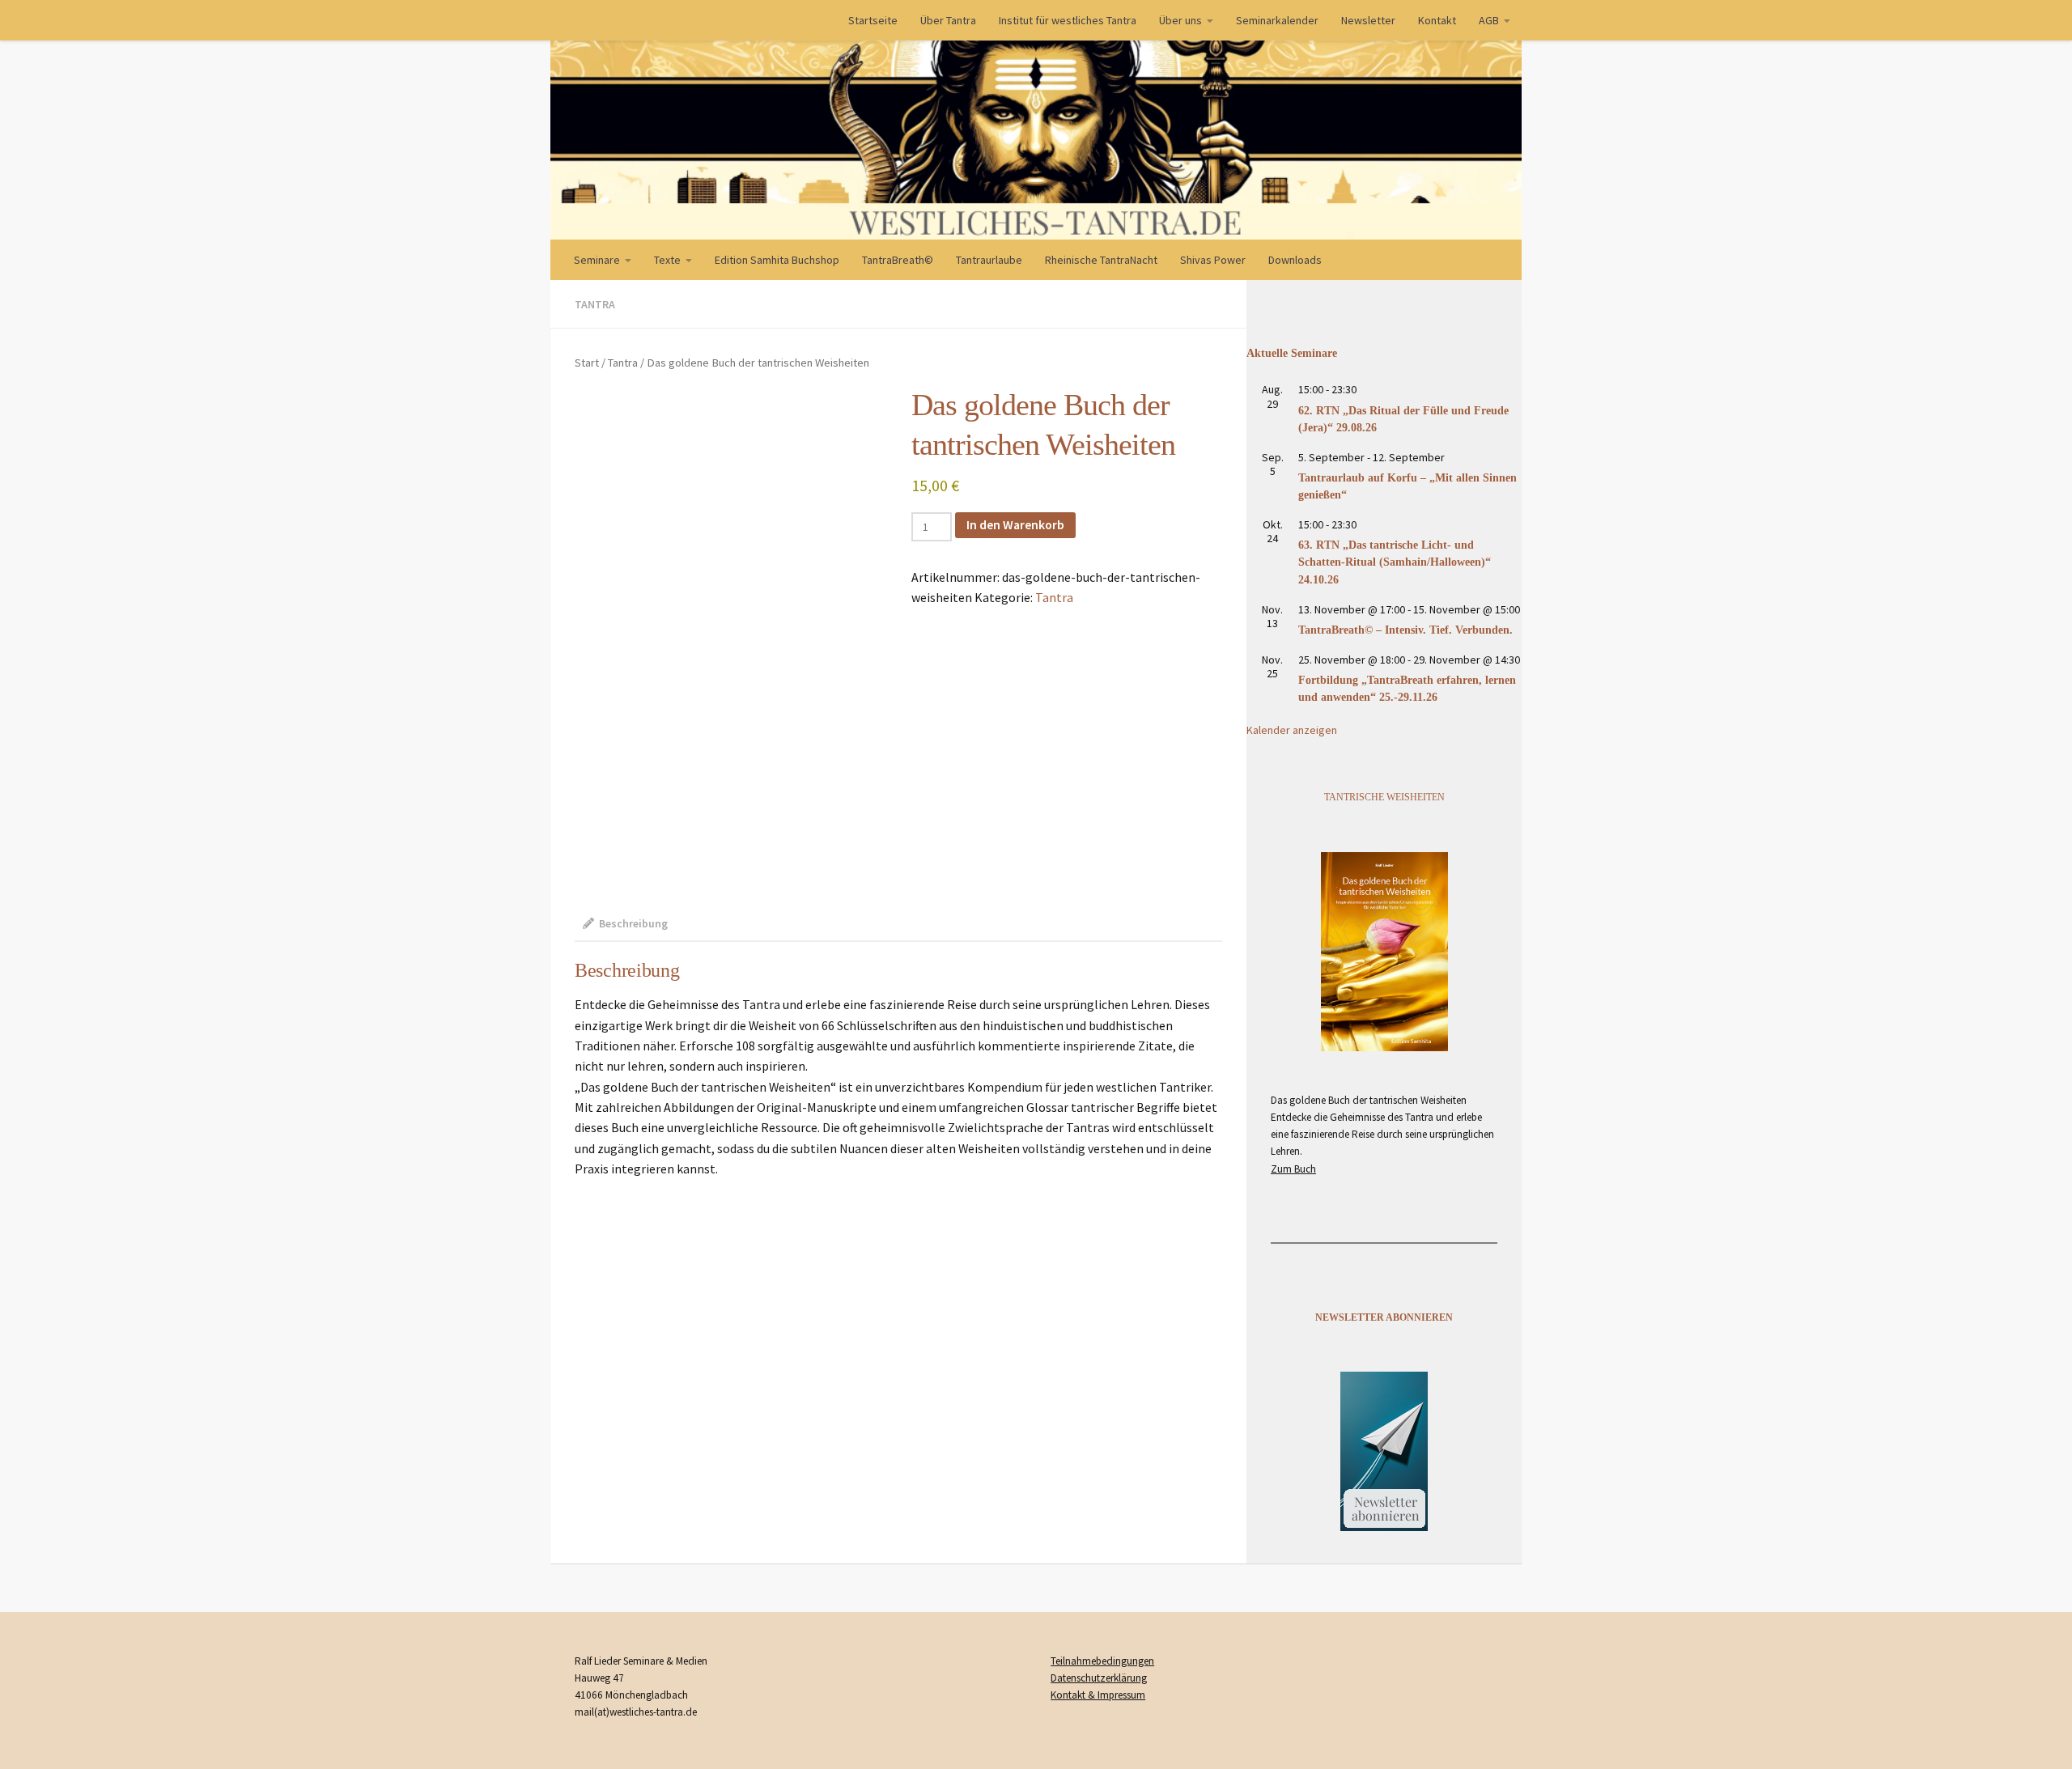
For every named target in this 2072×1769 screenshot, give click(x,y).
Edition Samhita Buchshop (777, 260)
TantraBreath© (898, 260)
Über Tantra (948, 20)
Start (587, 363)
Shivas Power (1213, 260)
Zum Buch (1293, 1169)
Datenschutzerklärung (1099, 1678)
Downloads (1295, 260)
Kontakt (1437, 20)
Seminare (597, 260)
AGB (1489, 20)
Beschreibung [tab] (633, 923)
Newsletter (1368, 20)
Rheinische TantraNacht (1101, 260)
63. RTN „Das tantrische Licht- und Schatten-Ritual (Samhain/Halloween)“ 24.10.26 (1395, 562)
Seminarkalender (1277, 20)
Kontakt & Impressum (1098, 1695)
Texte (667, 260)
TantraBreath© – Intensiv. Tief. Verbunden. (1405, 630)
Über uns (1180, 20)
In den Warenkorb (1015, 524)
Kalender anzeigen (1292, 730)
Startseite (873, 20)
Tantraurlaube (989, 260)
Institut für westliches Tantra (1068, 20)
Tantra (595, 304)
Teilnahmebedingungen (1102, 1661)
